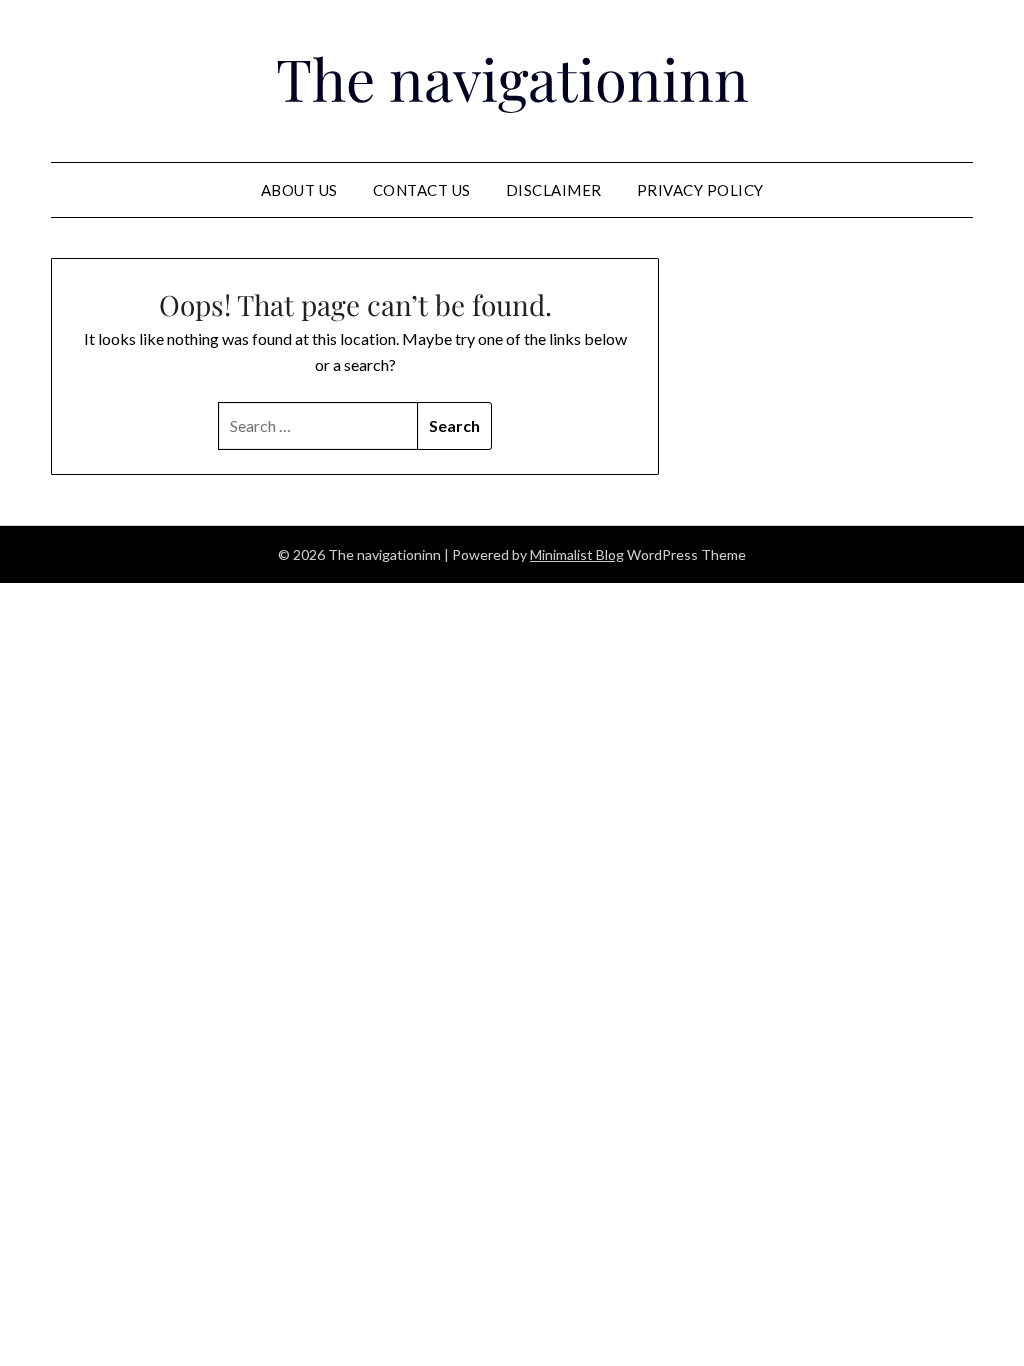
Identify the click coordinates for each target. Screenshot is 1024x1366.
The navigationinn (512, 78)
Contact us (422, 190)
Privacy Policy (700, 190)
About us (299, 190)
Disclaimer (554, 190)
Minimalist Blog (577, 554)
